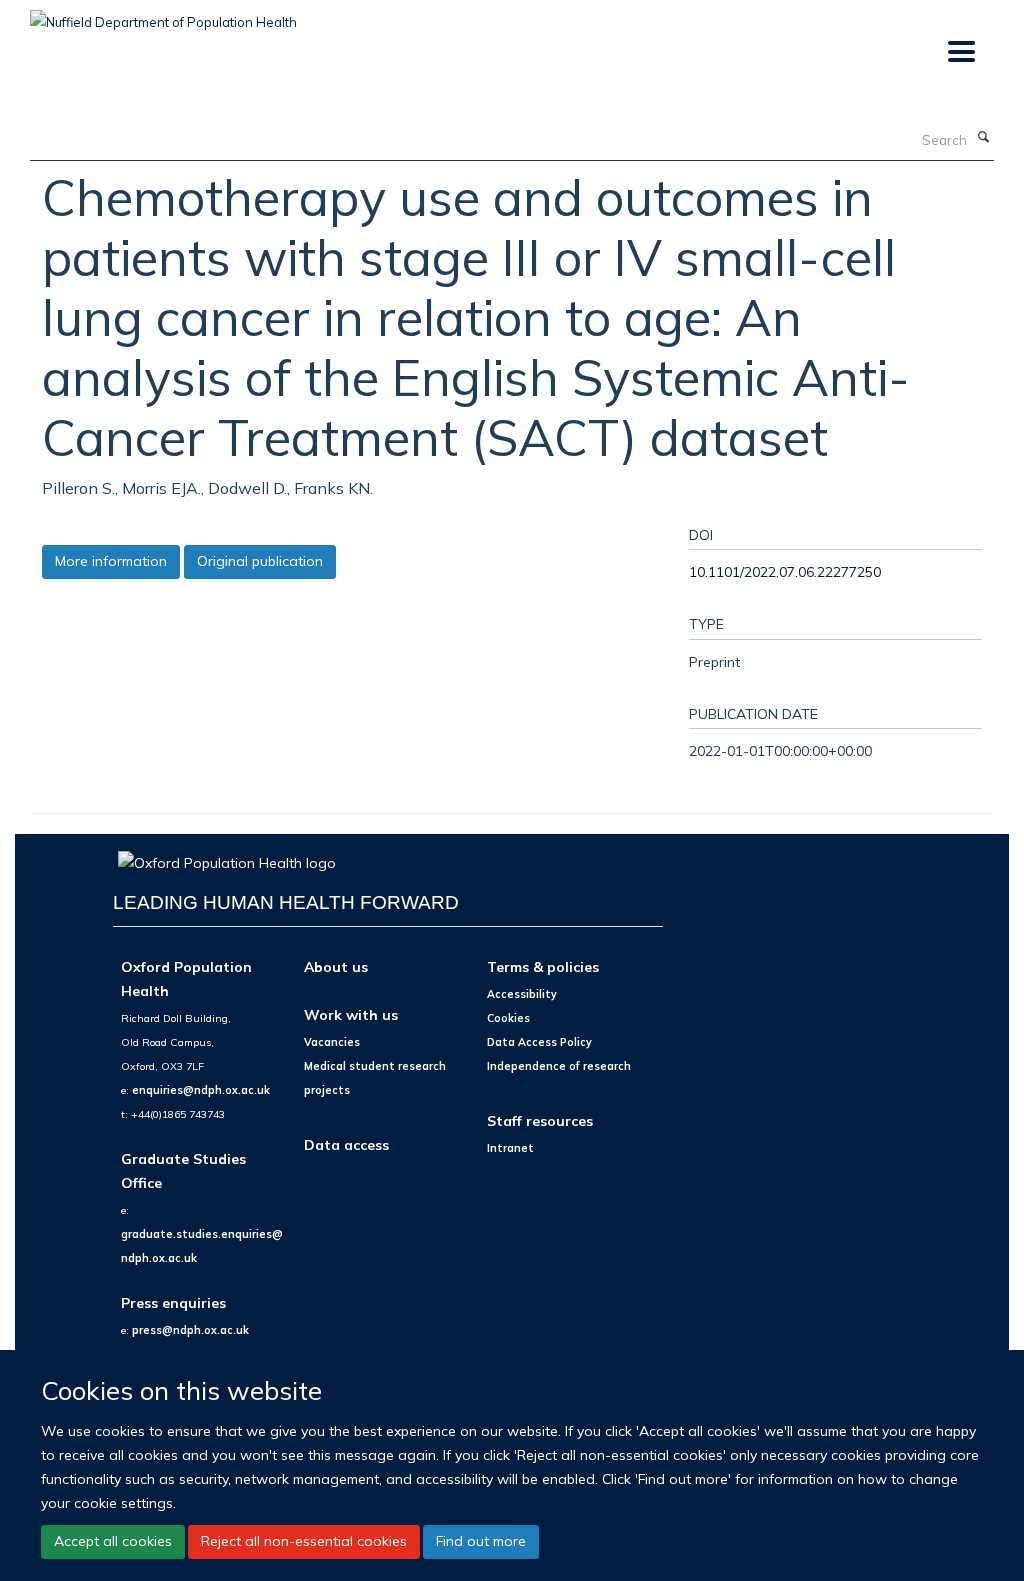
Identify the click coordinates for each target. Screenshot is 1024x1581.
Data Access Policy (539, 1042)
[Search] (983, 138)
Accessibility (522, 994)
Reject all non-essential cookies (304, 1541)
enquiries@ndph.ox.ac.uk (201, 1090)
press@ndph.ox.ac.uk (190, 1330)
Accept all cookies (113, 1541)
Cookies (508, 1018)
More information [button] (111, 561)
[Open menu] (960, 52)
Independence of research (559, 1066)
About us (336, 966)
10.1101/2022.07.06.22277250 (785, 571)
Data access (346, 1144)
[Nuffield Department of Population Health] (163, 15)
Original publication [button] (260, 561)
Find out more (481, 1541)
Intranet (510, 1148)
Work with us (351, 1014)
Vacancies (332, 1042)
